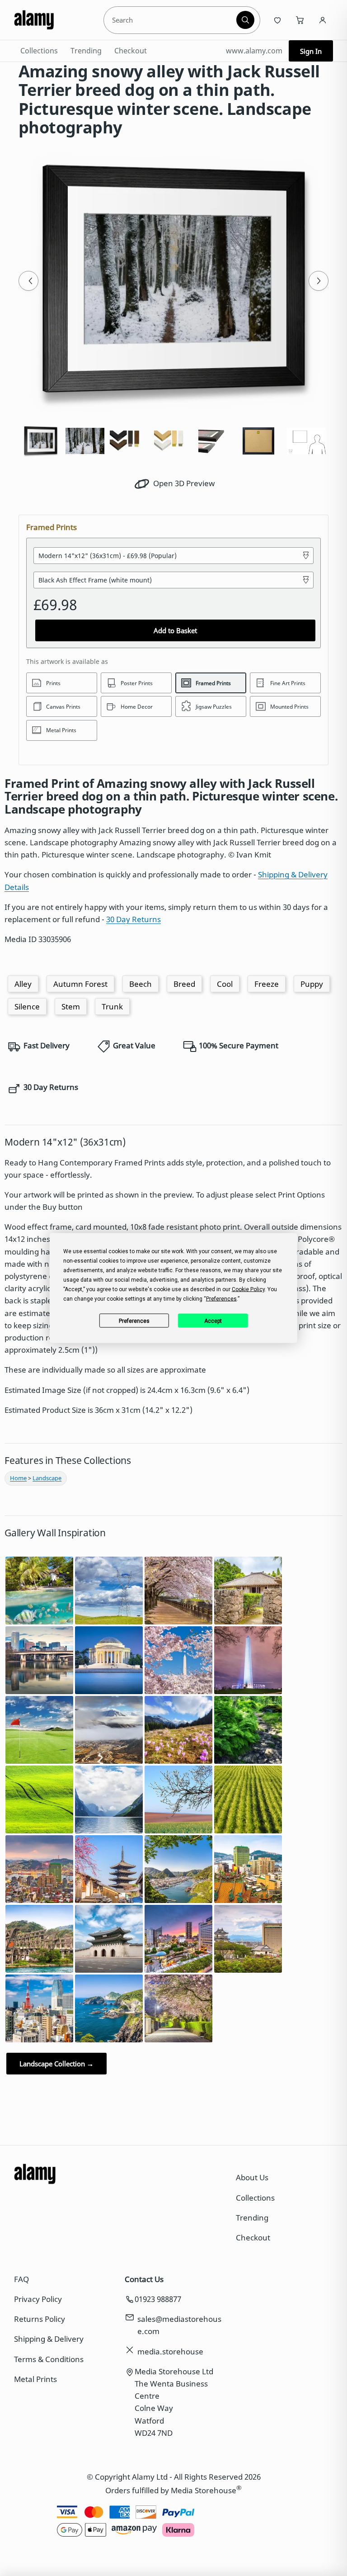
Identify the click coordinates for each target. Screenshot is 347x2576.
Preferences (134, 1321)
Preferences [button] (221, 1299)
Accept (213, 1321)
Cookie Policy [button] (248, 1289)
